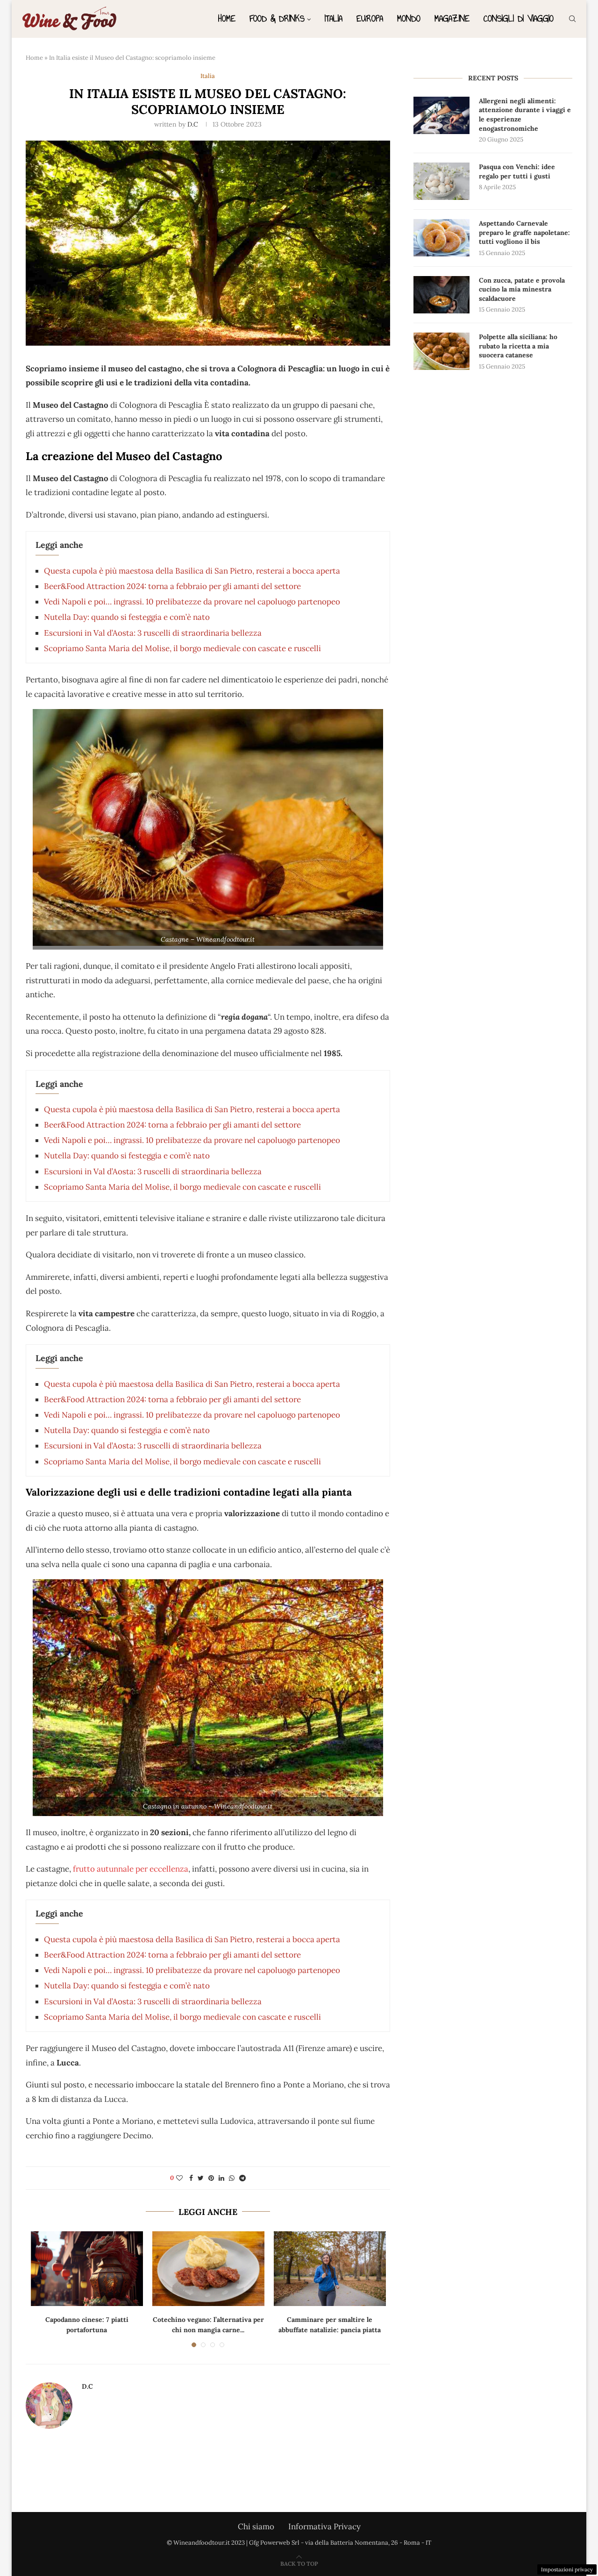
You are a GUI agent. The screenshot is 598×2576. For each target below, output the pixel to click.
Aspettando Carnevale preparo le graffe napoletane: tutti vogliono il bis (524, 232)
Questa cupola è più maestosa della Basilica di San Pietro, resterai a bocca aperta (192, 571)
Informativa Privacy (324, 2526)
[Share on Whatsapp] (232, 2178)
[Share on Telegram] (242, 2178)
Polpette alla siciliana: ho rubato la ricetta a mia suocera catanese (518, 346)
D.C (193, 124)
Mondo (409, 18)
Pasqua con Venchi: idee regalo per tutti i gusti (517, 171)
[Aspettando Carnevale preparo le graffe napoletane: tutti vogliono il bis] (441, 238)
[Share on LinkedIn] (221, 2178)
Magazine (452, 18)
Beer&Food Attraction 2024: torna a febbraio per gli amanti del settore (172, 586)
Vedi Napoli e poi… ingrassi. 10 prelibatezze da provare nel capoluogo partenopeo (192, 602)
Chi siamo (256, 2526)
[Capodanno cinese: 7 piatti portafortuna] (87, 2269)
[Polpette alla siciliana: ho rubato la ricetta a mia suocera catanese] (441, 351)
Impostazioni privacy (567, 2569)
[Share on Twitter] (201, 2178)
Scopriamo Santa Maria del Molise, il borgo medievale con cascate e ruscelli (182, 648)
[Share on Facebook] (191, 2178)
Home (227, 18)
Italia (334, 18)
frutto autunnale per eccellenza (131, 1869)
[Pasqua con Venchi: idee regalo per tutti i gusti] (441, 181)
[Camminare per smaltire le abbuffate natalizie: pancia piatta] (330, 2269)
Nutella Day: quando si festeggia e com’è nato (127, 617)
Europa (370, 18)
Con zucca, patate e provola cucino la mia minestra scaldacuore (522, 289)
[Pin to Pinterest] (211, 2178)
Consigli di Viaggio (519, 18)
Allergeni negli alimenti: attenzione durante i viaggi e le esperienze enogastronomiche (525, 115)
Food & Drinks (277, 18)
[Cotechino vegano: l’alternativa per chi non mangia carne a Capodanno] (208, 2269)
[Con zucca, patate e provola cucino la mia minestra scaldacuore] (441, 295)
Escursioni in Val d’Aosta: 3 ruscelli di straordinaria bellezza (153, 633)
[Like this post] (179, 2178)
